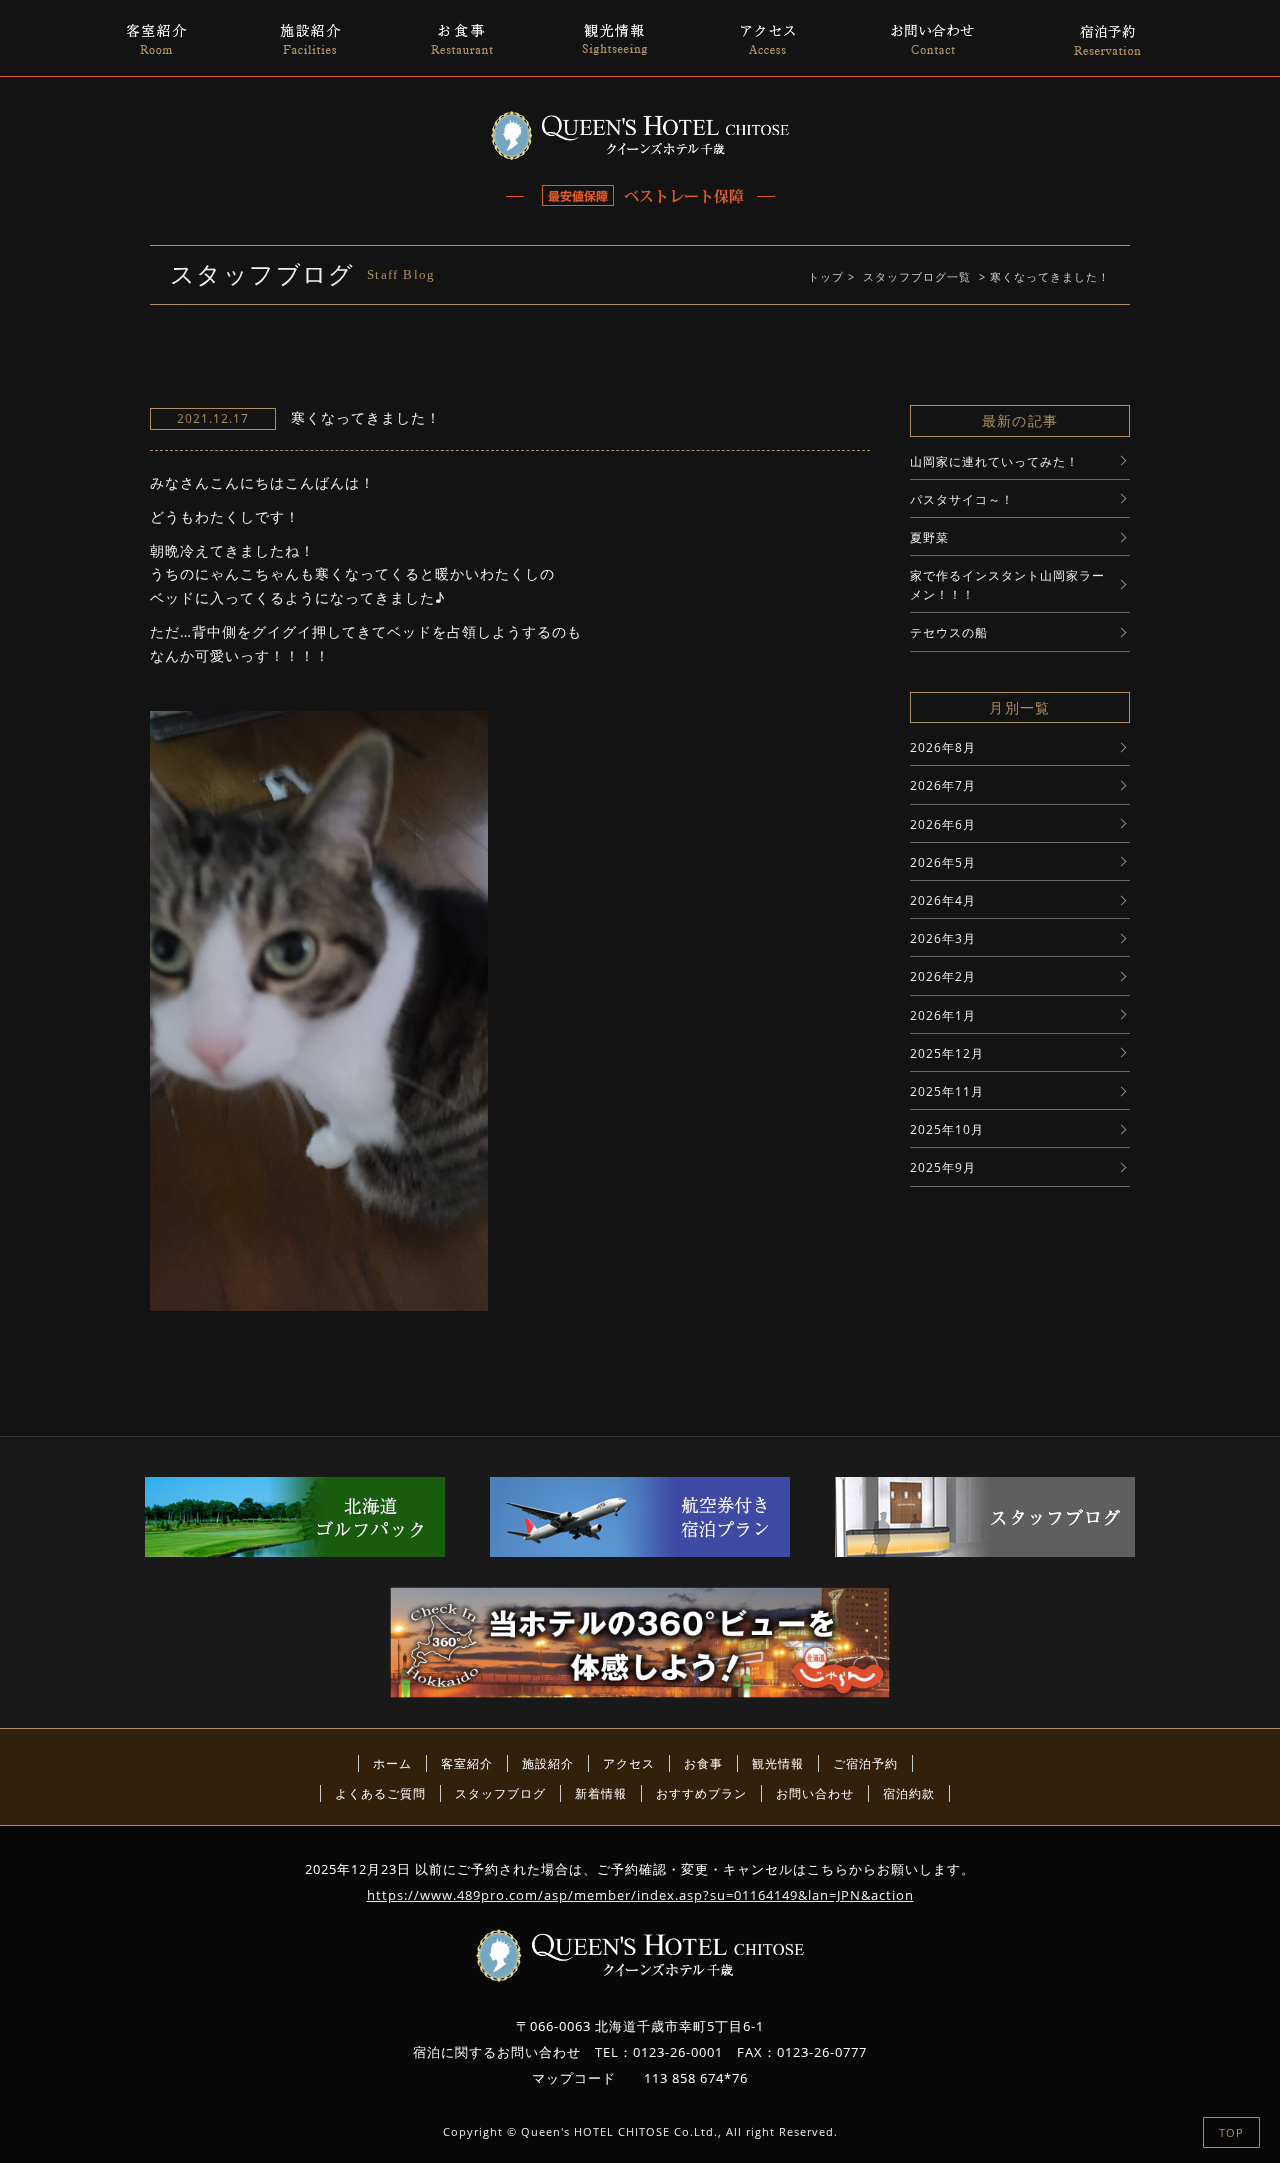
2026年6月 (943, 824)
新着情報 (601, 1793)
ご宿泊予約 (865, 1763)
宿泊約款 (909, 1793)
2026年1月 (943, 1015)
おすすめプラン (701, 1793)
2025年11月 (947, 1091)
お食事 (703, 1763)
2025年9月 (943, 1167)
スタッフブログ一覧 (917, 276)
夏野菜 (929, 537)
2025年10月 (947, 1129)
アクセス (629, 1763)
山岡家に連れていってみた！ (994, 461)
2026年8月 (943, 747)
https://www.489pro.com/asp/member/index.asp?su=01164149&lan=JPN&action (640, 1895)
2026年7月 (943, 785)
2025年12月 (947, 1053)
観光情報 (778, 1763)
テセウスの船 (949, 632)
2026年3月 (943, 938)
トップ (826, 276)
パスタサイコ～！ (962, 499)
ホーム (392, 1763)
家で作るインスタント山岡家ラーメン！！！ (1007, 585)
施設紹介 (548, 1763)
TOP (1231, 2132)
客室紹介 (467, 1763)
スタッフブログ (500, 1793)
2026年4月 (943, 900)
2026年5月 (943, 862)
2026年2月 (943, 976)
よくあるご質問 (380, 1793)
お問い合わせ (815, 1793)
